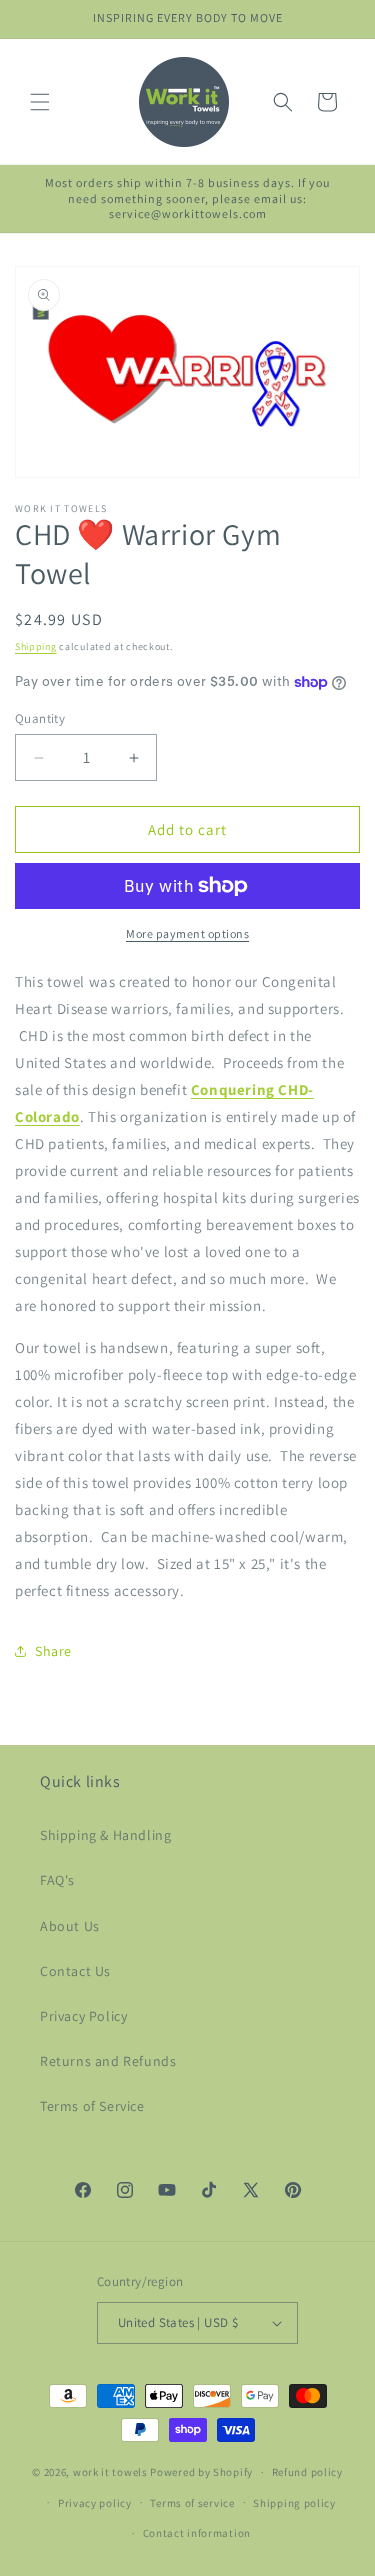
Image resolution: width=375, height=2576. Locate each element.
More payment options (187, 933)
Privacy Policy (83, 2016)
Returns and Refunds (108, 2061)
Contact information (197, 2533)
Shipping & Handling (105, 1835)
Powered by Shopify (201, 2472)
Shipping (36, 646)
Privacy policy (95, 2503)
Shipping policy (294, 2503)
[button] (40, 102)
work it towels (110, 2472)
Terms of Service (92, 2106)
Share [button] (53, 1651)
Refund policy (307, 2472)
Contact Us (75, 1971)
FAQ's (57, 1880)
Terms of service (192, 2503)
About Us (70, 1926)
